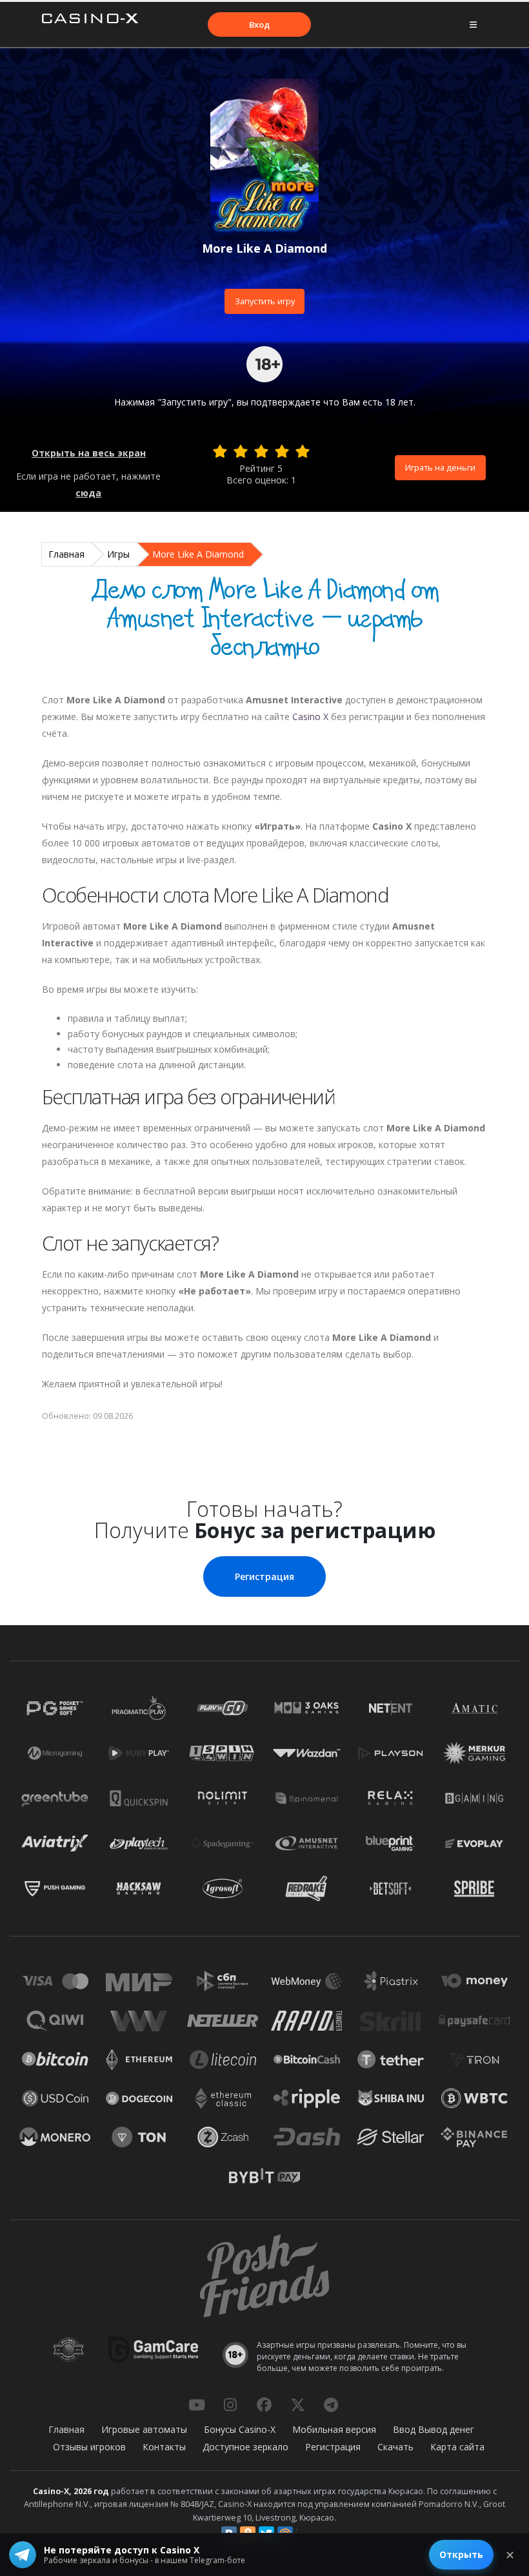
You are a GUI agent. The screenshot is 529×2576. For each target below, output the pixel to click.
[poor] (241, 451)
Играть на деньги (440, 467)
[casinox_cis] (230, 2405)
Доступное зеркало (245, 2447)
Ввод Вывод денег (434, 2429)
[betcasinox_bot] (331, 2405)
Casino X (310, 717)
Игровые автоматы (144, 2429)
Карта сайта (457, 2447)
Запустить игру (265, 301)
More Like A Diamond (198, 554)
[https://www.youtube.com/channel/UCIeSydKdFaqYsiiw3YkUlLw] (197, 2405)
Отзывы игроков (89, 2447)
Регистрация (264, 1576)
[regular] (261, 451)
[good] (282, 451)
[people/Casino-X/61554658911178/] (264, 2405)
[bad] (220, 451)
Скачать (395, 2447)
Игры (118, 554)
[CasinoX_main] (297, 2405)
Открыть (461, 2554)
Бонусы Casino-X (240, 2429)
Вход (259, 24)
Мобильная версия (334, 2429)
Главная (66, 554)
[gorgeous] (303, 451)
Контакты (164, 2447)
